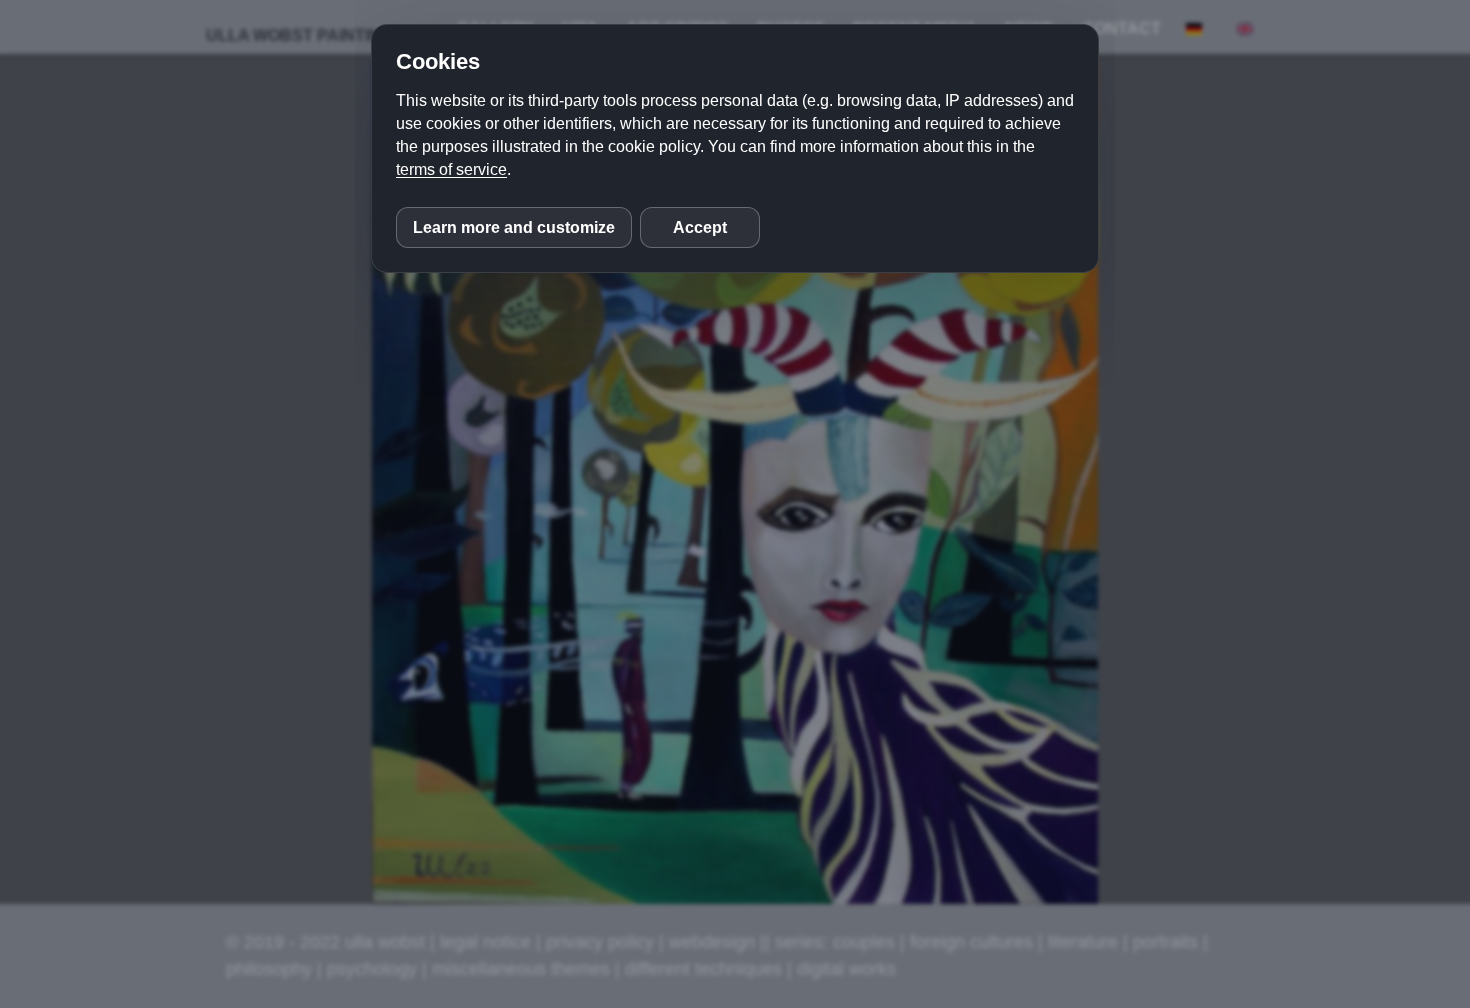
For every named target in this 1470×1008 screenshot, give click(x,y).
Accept (700, 227)
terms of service (451, 169)
